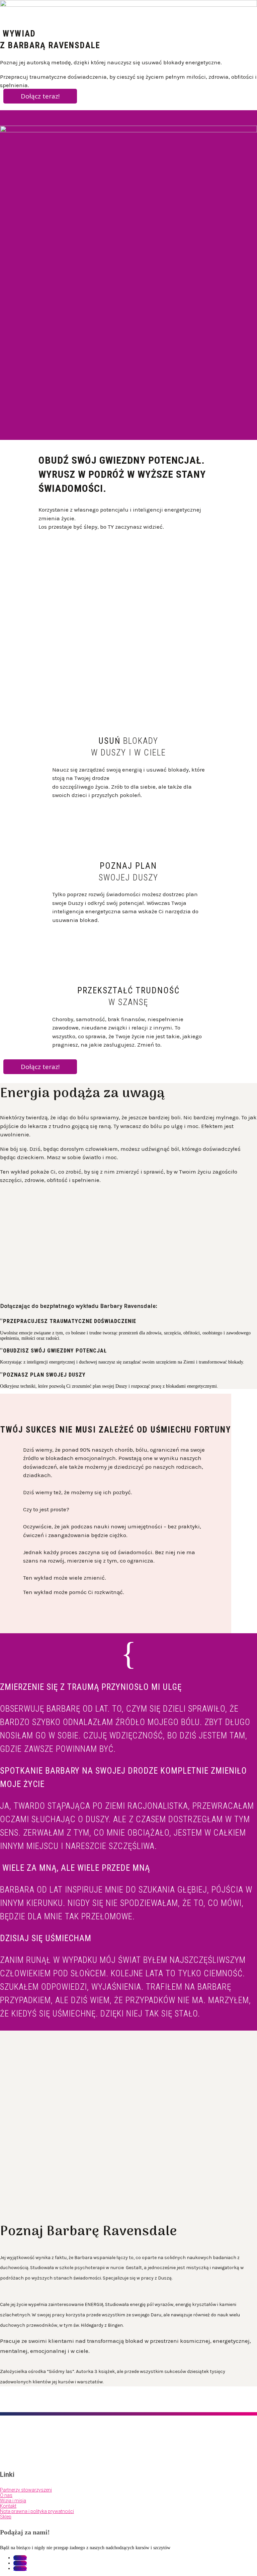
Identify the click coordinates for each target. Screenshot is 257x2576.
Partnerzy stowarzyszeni (26, 2490)
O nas (6, 2495)
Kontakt (8, 2506)
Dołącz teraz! (40, 96)
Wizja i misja (13, 2501)
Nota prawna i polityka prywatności (37, 2511)
